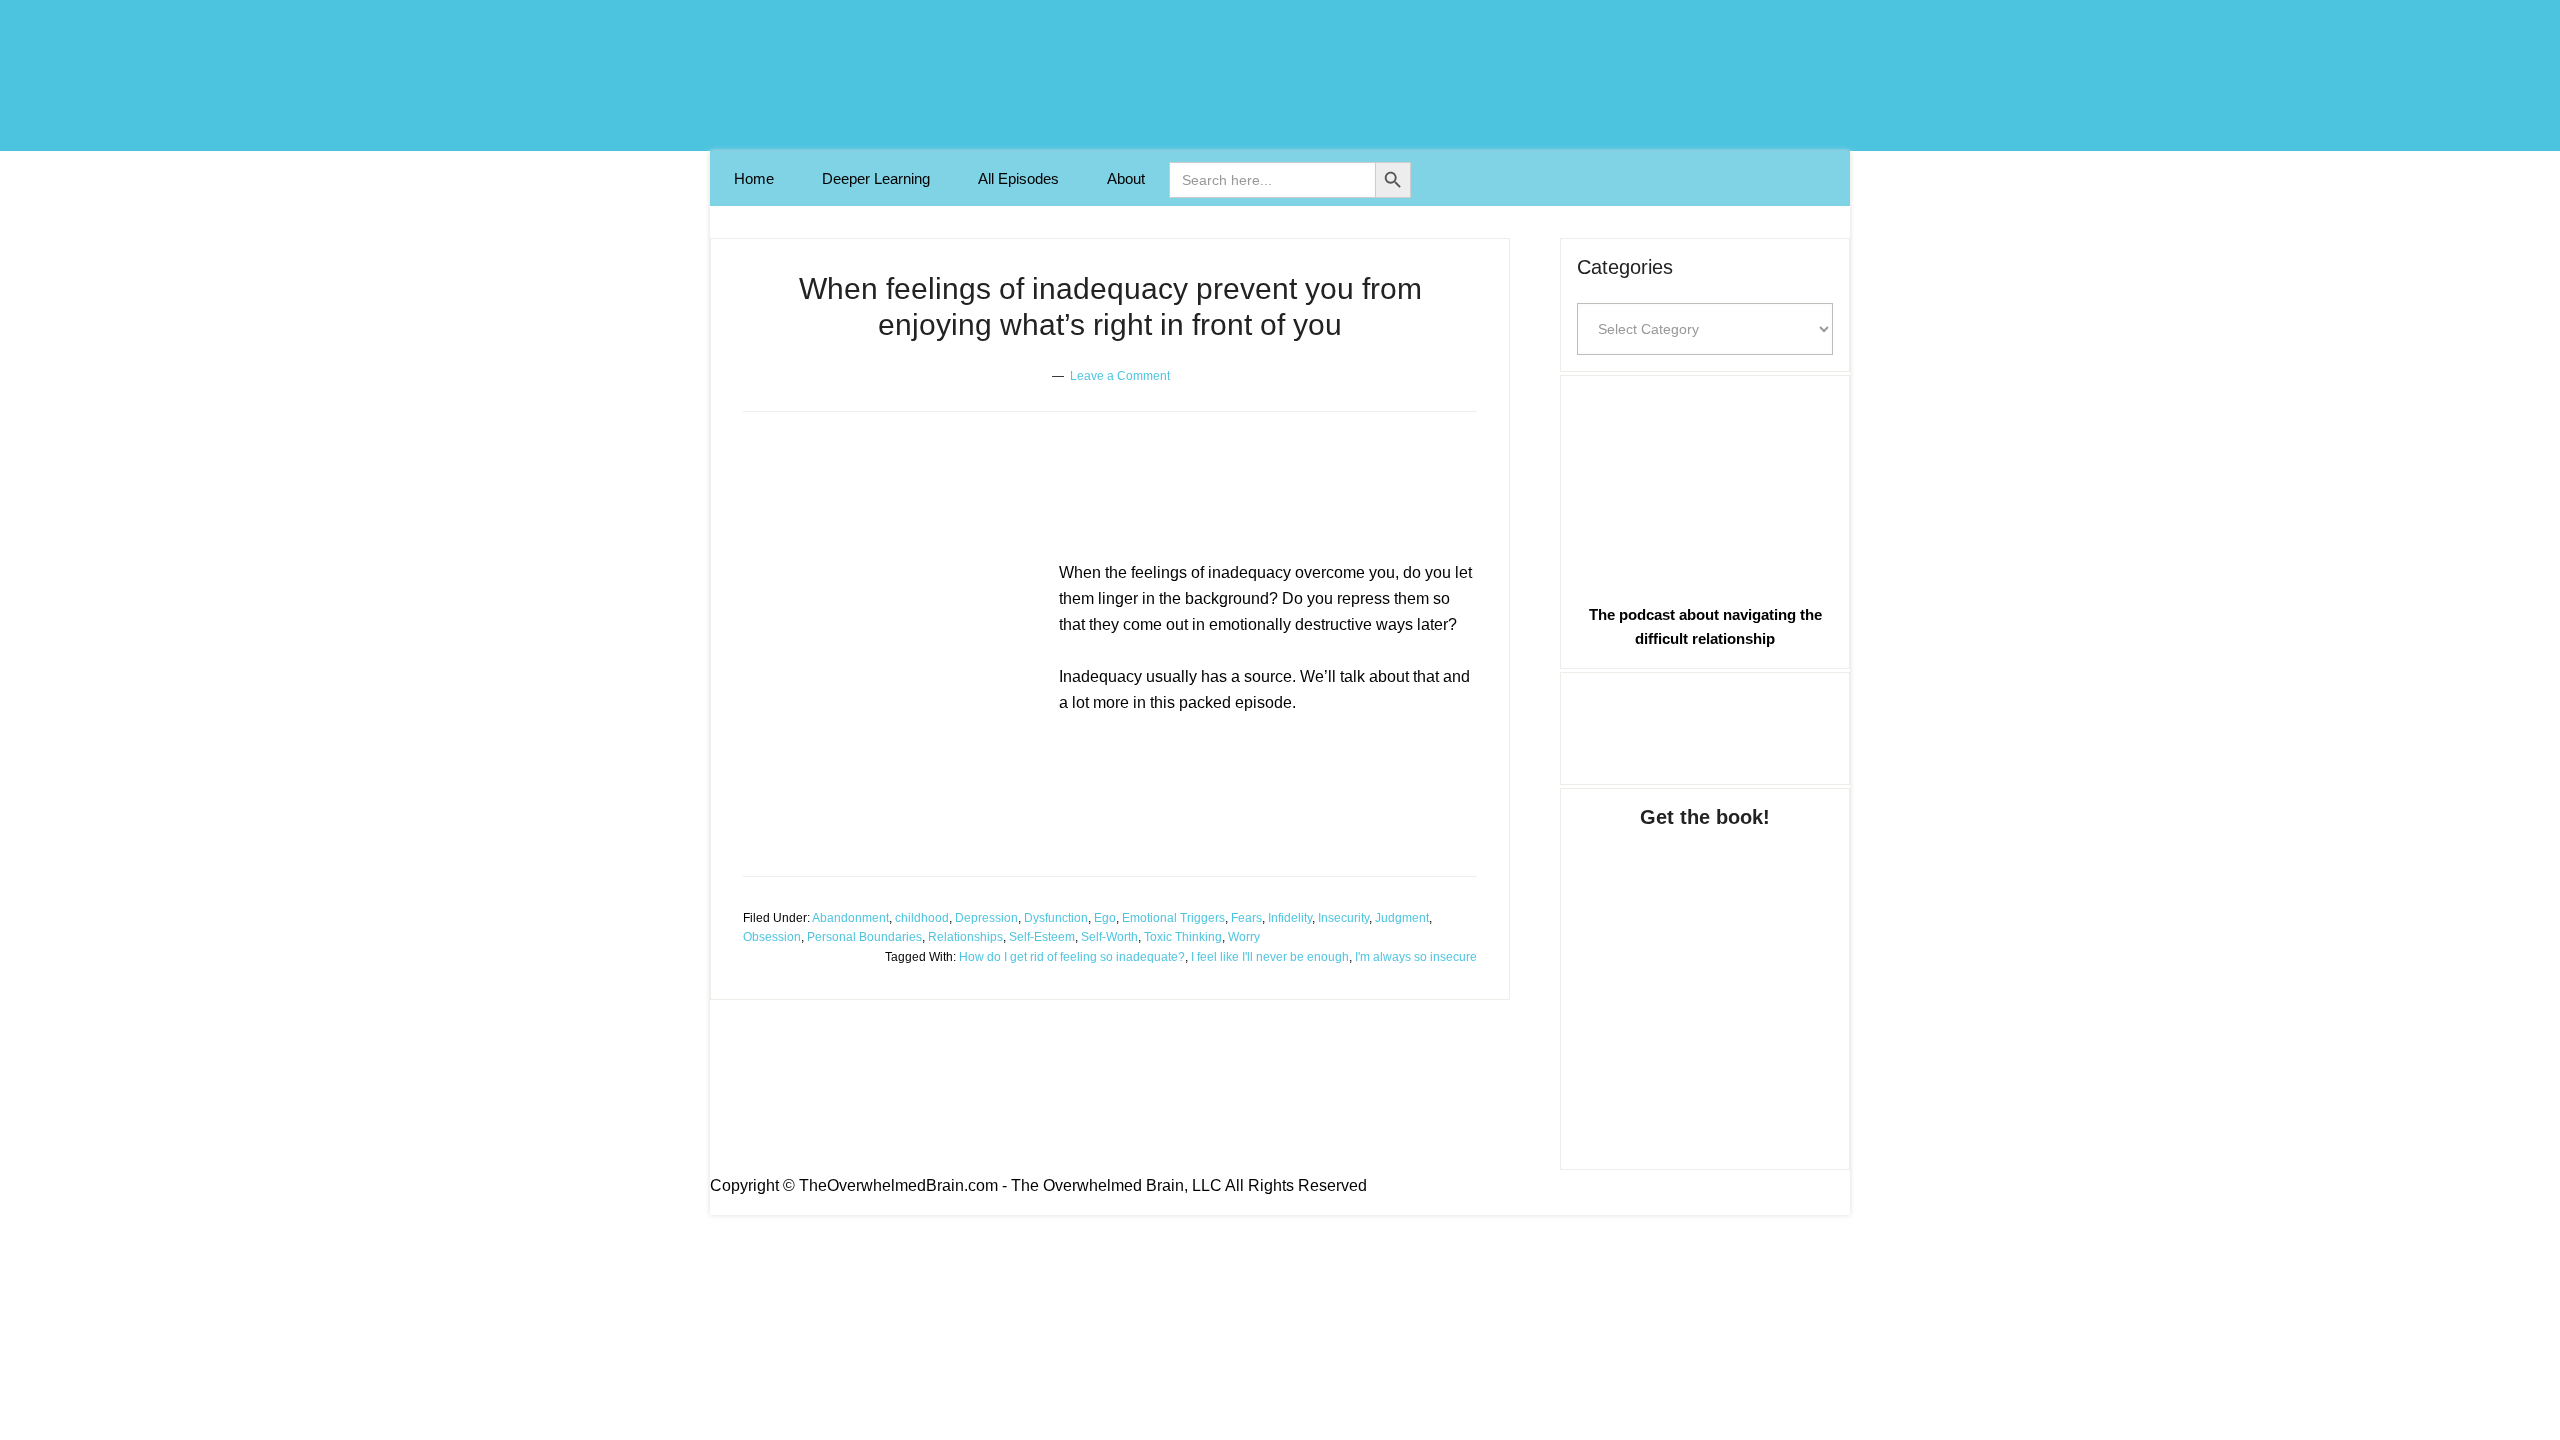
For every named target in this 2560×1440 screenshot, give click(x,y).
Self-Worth (1109, 937)
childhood (922, 918)
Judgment (1402, 918)
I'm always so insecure (1416, 957)
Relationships (965, 937)
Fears (1246, 918)
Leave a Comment (1120, 376)
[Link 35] (1705, 725)
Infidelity (1290, 918)
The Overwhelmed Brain (1280, 75)
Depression (986, 918)
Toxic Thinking (1183, 937)
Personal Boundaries (864, 937)
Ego (1105, 918)
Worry (1244, 937)
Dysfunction (1056, 918)
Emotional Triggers (1173, 918)
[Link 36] (1705, 979)
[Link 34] (1705, 485)
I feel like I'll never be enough (1270, 957)
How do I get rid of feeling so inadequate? (1072, 957)
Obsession (772, 937)
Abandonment (850, 918)
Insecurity (1343, 918)
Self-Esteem (1042, 937)
